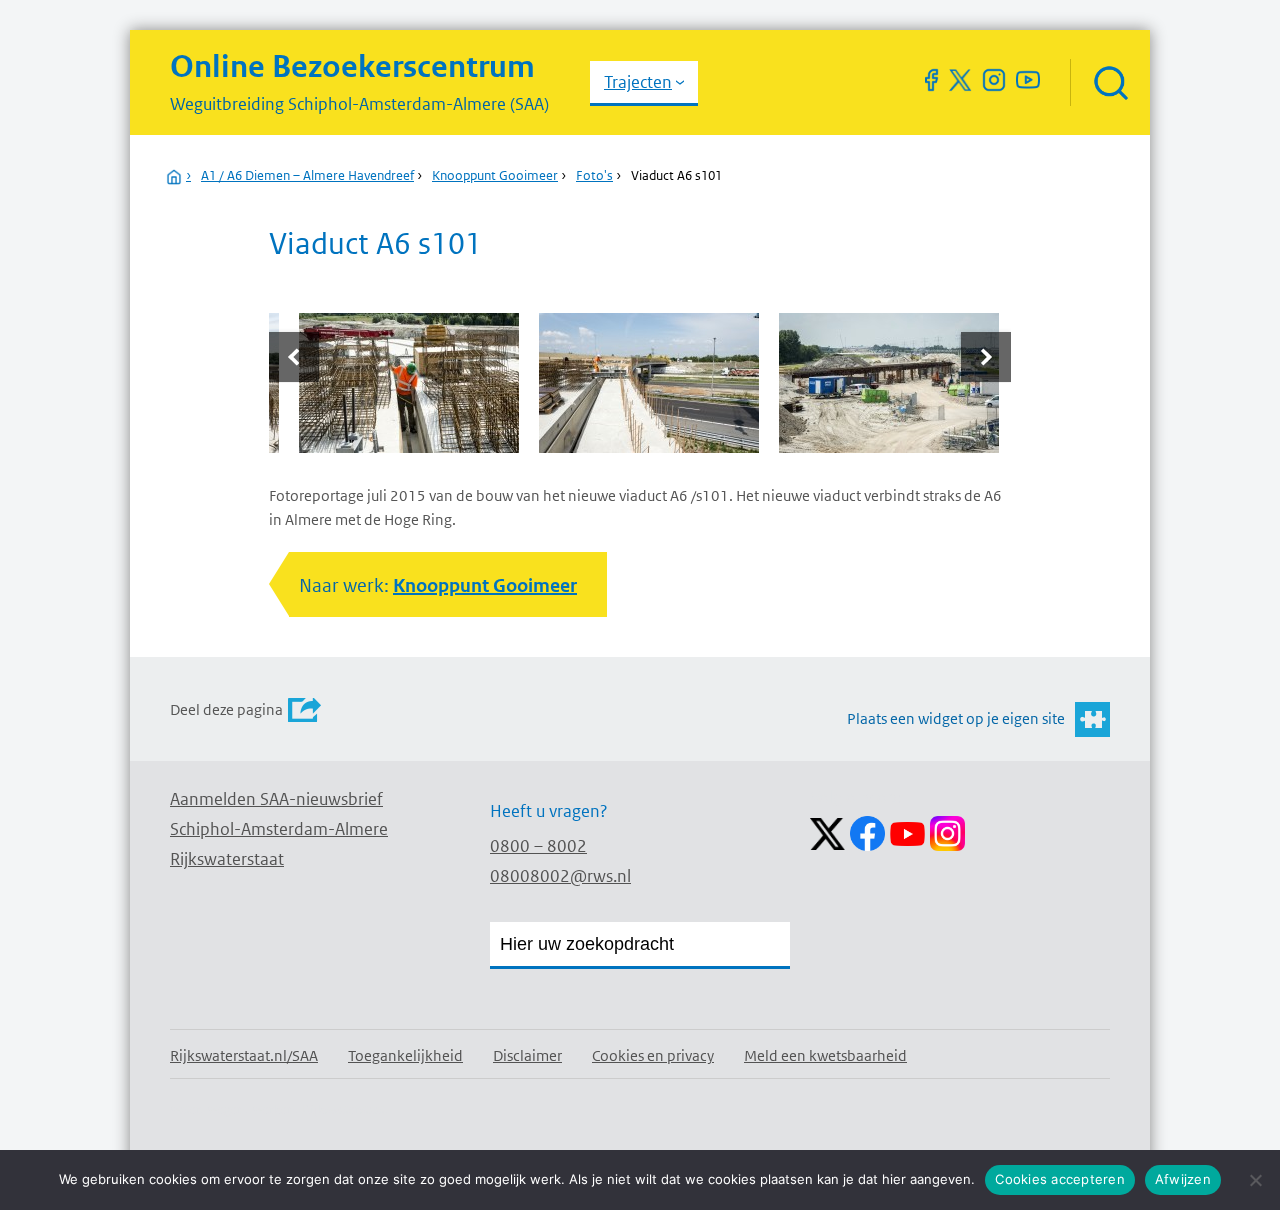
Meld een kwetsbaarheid (825, 1055)
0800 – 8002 (538, 846)
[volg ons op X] (960, 80)
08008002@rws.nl (560, 876)
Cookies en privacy (653, 1055)
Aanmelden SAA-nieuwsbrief (276, 799)
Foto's (594, 175)
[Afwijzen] (1255, 1180)
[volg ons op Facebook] (931, 80)
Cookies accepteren (1060, 1179)
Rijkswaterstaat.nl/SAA (244, 1055)
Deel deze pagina (226, 709)
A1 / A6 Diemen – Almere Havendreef (307, 175)
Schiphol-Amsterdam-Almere (279, 829)
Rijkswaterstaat (227, 859)
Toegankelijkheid (405, 1055)
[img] (1110, 82)
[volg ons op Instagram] (994, 80)
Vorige (296, 357)
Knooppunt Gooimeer (495, 175)
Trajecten (638, 82)
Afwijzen (1183, 1179)
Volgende (984, 357)
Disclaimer (527, 1055)
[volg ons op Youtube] (1028, 80)
